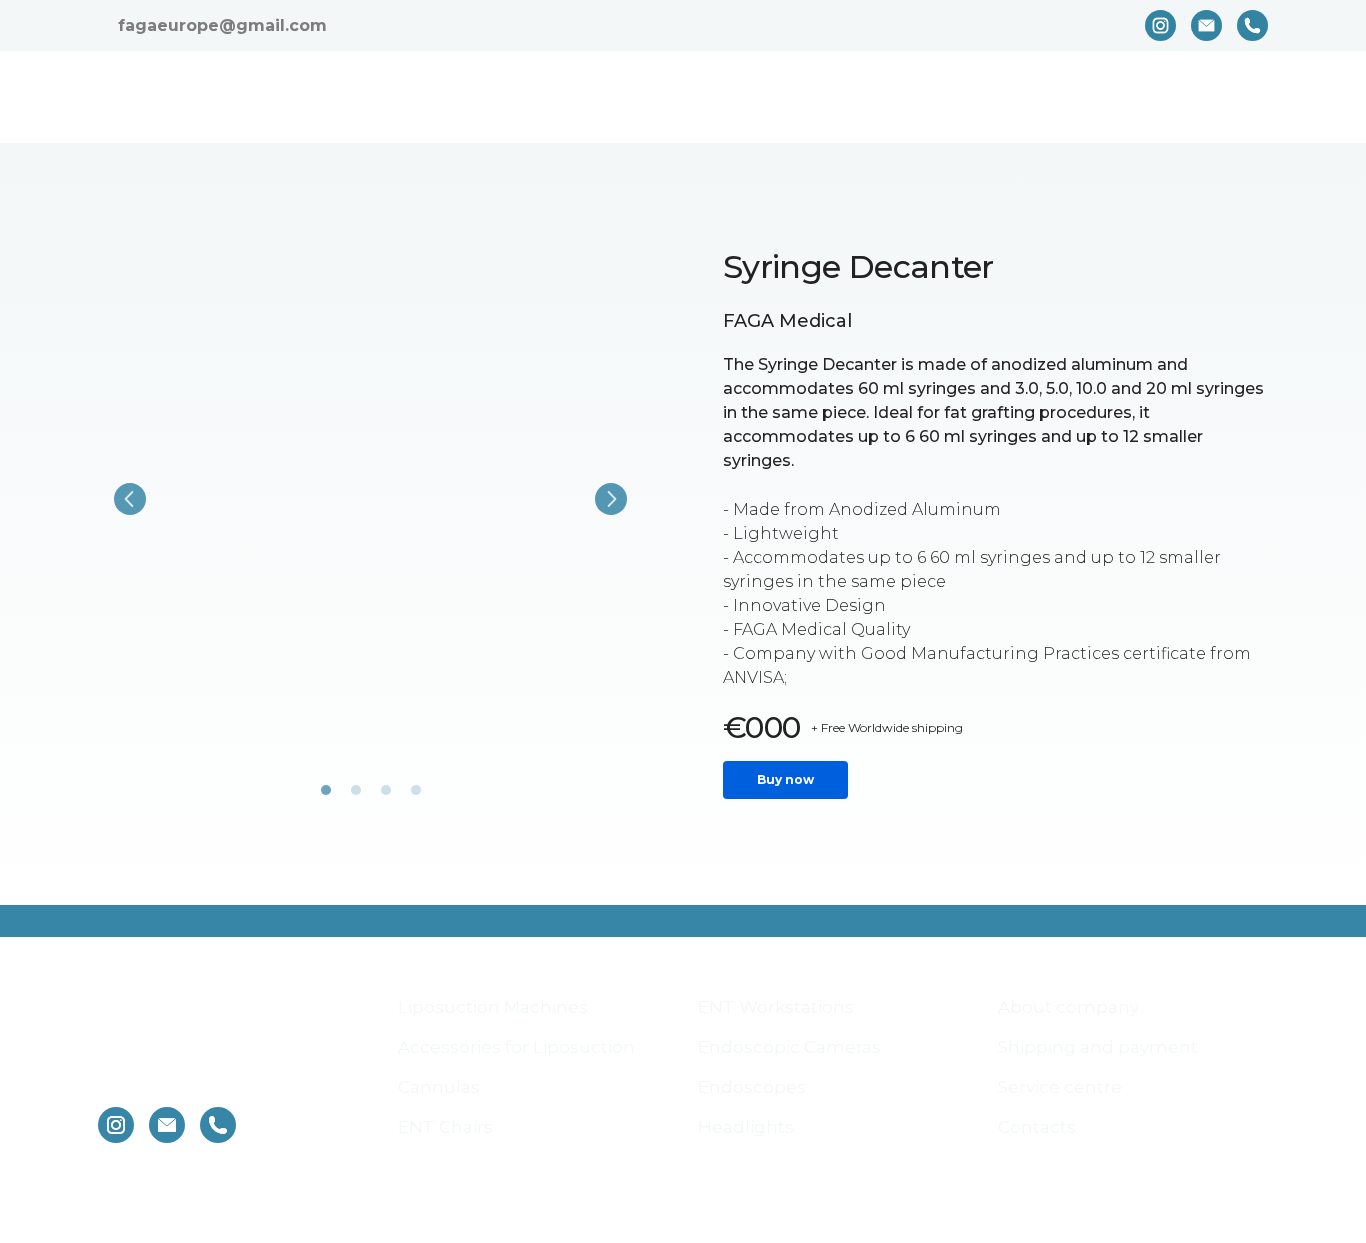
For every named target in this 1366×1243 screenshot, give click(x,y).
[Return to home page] (251, 97)
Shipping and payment (896, 97)
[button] (1160, 25)
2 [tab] (356, 797)
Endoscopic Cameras (789, 1084)
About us (727, 97)
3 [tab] (386, 797)
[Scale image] (370, 499)
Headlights (746, 1164)
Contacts (1230, 97)
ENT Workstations (776, 1044)
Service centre (1090, 97)
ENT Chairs (445, 1164)
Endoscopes (752, 1124)
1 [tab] (326, 797)
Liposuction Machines (493, 1044)
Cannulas (439, 1124)
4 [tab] (416, 797)
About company (1068, 1044)
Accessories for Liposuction (516, 1084)
